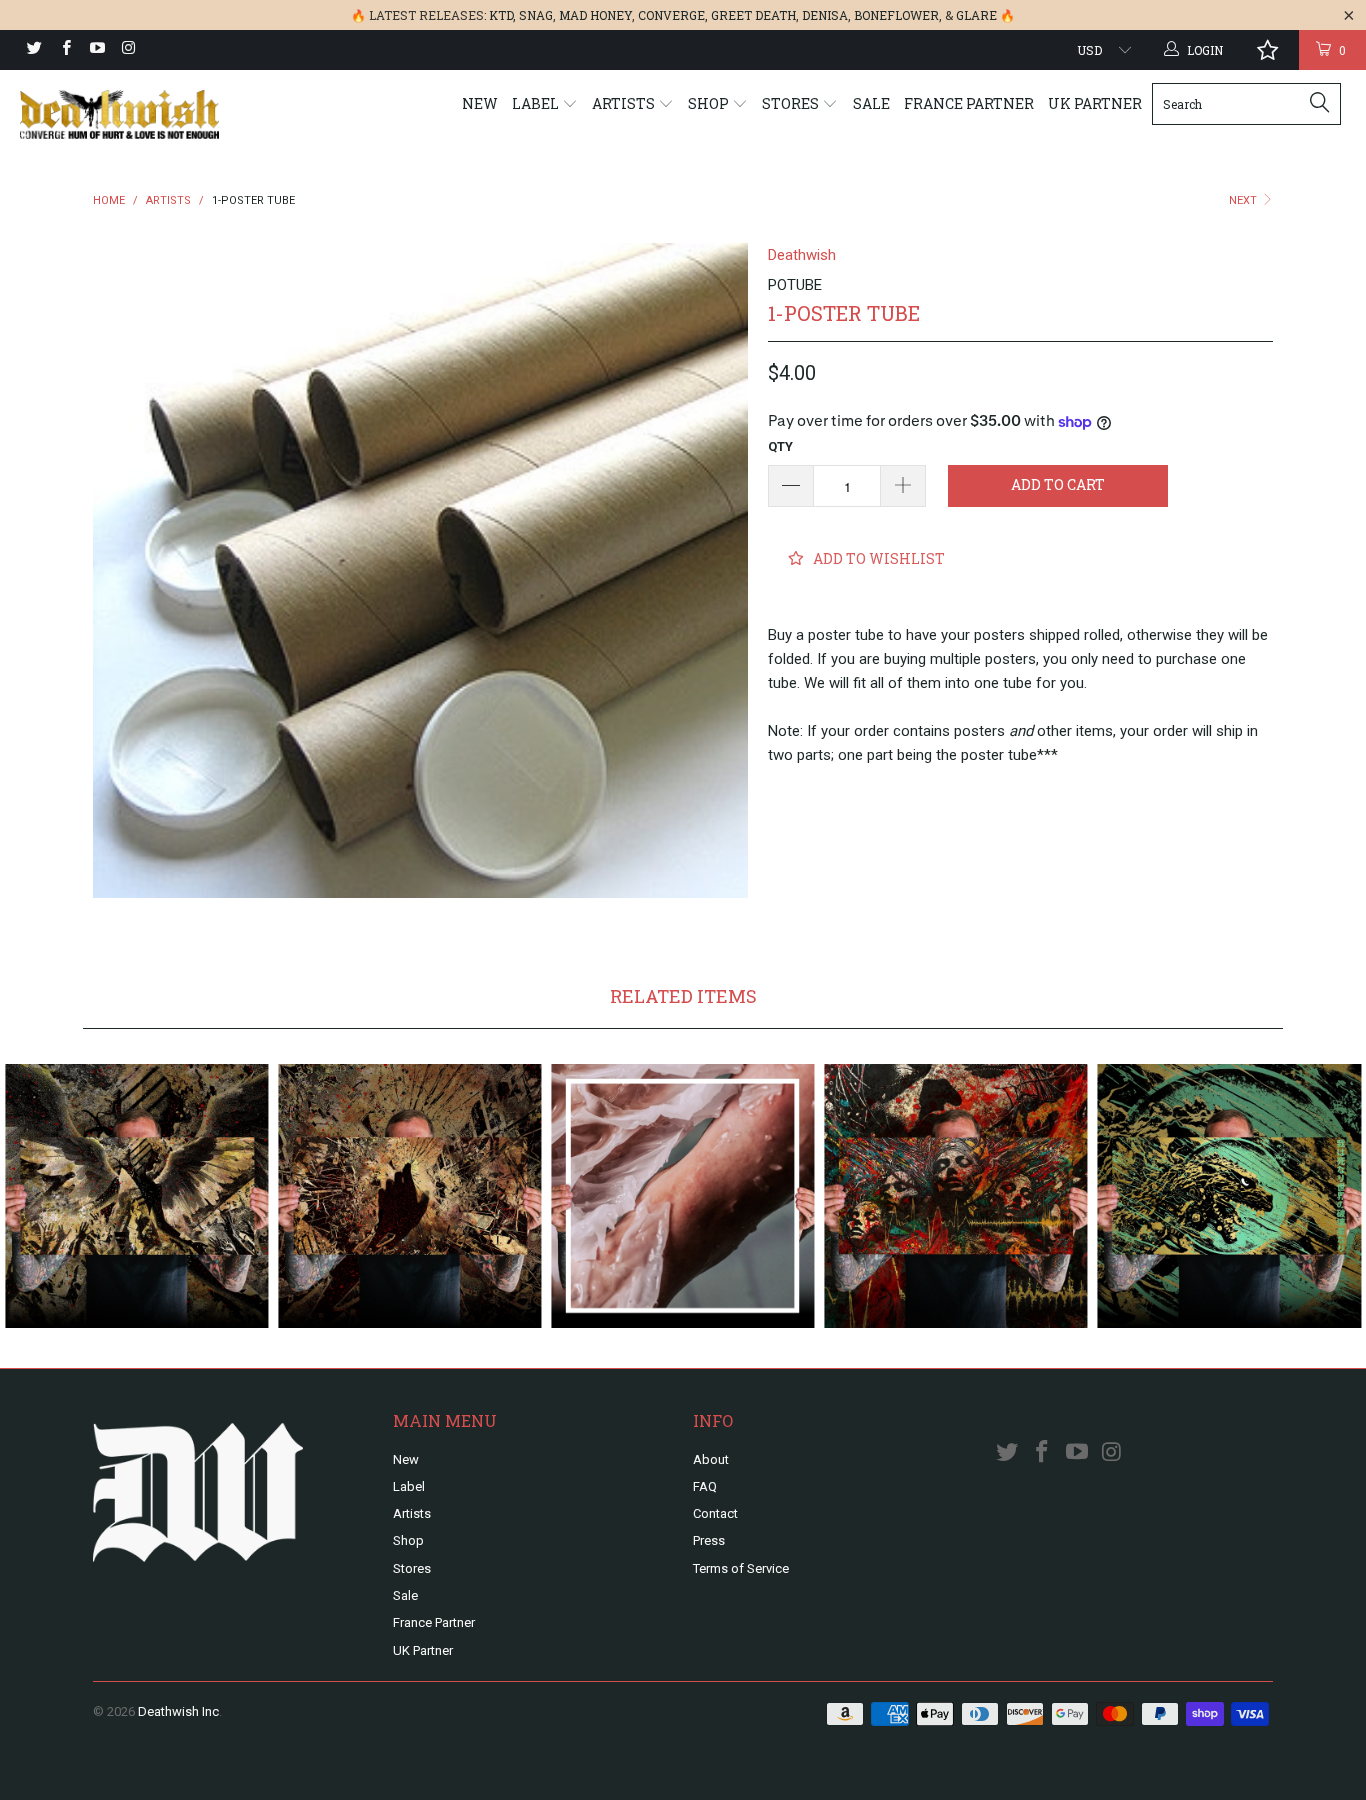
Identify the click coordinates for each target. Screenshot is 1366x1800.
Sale (871, 103)
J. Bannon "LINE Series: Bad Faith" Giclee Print (409, 1195)
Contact (715, 1513)
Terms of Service (741, 1568)
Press (709, 1540)
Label (537, 103)
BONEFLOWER (896, 15)
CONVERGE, (673, 15)
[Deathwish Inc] (119, 114)
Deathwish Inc (178, 1711)
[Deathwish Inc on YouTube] (96, 50)
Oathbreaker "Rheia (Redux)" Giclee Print (682, 1195)
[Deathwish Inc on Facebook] (64, 50)
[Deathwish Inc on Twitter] (33, 50)
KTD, (502, 15)
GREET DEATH (753, 15)
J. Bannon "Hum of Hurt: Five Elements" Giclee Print (956, 1195)
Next (1244, 200)
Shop (710, 103)
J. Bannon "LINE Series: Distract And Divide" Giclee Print (136, 1195)
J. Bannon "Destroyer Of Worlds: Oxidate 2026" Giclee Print (1229, 1195)
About (711, 1459)
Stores (792, 103)
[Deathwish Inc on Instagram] (127, 50)
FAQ (705, 1486)
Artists (625, 103)
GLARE (976, 15)
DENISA (825, 15)
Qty (780, 446)
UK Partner (1095, 103)
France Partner (969, 103)
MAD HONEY (595, 15)
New (480, 103)
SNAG (536, 15)
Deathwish (802, 255)
